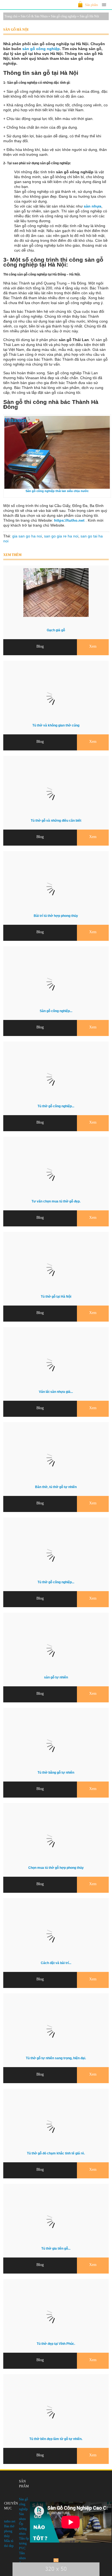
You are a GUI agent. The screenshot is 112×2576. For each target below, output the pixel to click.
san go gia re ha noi (61, 536)
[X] (56, 2560)
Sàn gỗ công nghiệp (64, 16)
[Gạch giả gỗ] (56, 616)
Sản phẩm (91, 5)
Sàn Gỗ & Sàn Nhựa (34, 16)
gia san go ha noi (27, 536)
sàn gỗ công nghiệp (41, 49)
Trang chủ (11, 16)
